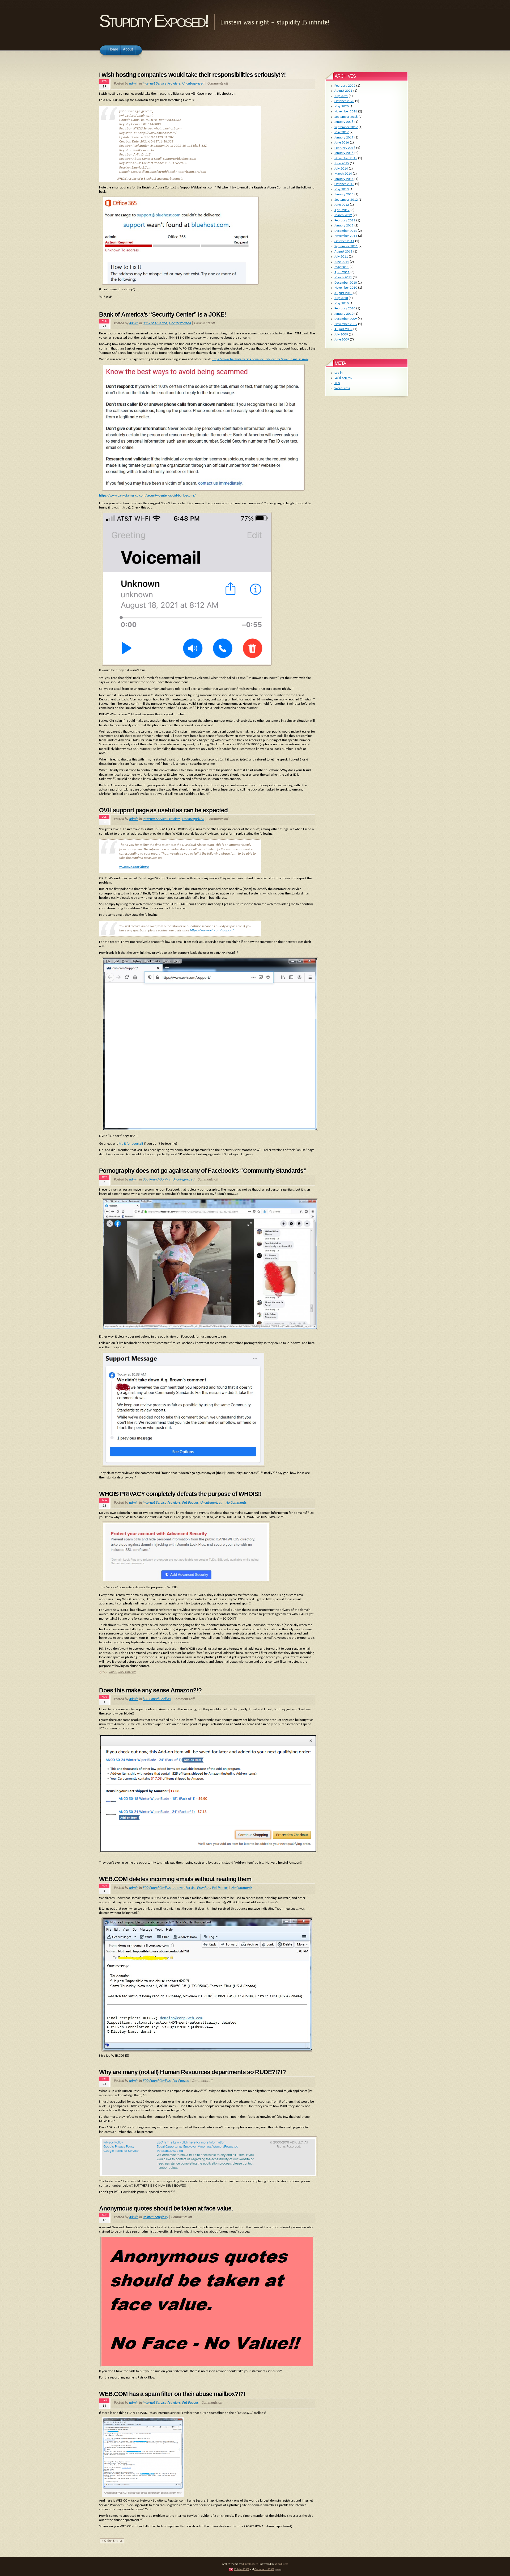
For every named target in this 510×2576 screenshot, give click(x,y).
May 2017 (342, 132)
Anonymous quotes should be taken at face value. (166, 2208)
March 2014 (343, 174)
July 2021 (341, 96)
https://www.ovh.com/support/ (212, 930)
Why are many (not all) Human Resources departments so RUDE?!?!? (192, 2072)
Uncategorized (193, 84)
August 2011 (343, 252)
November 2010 (346, 288)
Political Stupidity (155, 2217)
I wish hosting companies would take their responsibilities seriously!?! (193, 75)
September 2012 (346, 200)
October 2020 (344, 101)
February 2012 (345, 220)
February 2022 (345, 86)
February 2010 (345, 308)
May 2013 (342, 189)
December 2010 (346, 283)
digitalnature (250, 2564)
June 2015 (342, 163)
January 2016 (344, 153)
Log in (339, 373)
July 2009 (341, 335)
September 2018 (346, 117)
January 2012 (344, 226)
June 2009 (342, 340)
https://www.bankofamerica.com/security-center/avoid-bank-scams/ (260, 359)
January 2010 (344, 314)
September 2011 (346, 246)
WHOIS (113, 1673)
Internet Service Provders (161, 84)
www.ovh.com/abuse (134, 867)
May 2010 (342, 303)
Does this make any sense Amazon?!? (150, 1690)
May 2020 (342, 106)
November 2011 (346, 236)
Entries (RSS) (242, 2569)
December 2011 (346, 231)
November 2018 (346, 112)
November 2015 (346, 158)
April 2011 (342, 272)
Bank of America (155, 323)
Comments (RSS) (264, 2569)
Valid (343, 378)
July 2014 (341, 169)
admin (134, 84)
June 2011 (342, 262)
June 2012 (342, 205)
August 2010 (343, 293)
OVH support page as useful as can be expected (163, 810)
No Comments (236, 1503)
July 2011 (341, 257)
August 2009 (343, 329)
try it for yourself (131, 1144)
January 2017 (344, 138)
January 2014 (344, 179)
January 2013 (344, 194)
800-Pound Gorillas (157, 1180)
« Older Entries (112, 2541)
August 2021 (343, 91)
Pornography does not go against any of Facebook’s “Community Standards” (203, 1171)
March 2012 (343, 215)
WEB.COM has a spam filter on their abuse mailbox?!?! (172, 2394)
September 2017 (346, 127)
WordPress (342, 388)
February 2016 (345, 148)
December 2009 (346, 319)
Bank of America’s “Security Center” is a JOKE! (163, 314)
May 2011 (342, 267)
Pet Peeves (190, 1503)
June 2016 (342, 143)
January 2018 (344, 122)
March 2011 (343, 277)
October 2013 (344, 184)
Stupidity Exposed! (153, 21)
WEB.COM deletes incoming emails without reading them (175, 1879)
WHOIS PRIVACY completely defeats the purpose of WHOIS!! (180, 1494)
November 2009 (346, 324)
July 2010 (341, 298)
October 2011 (344, 241)
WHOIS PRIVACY (127, 1673)
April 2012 (342, 210)
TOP (278, 2570)
